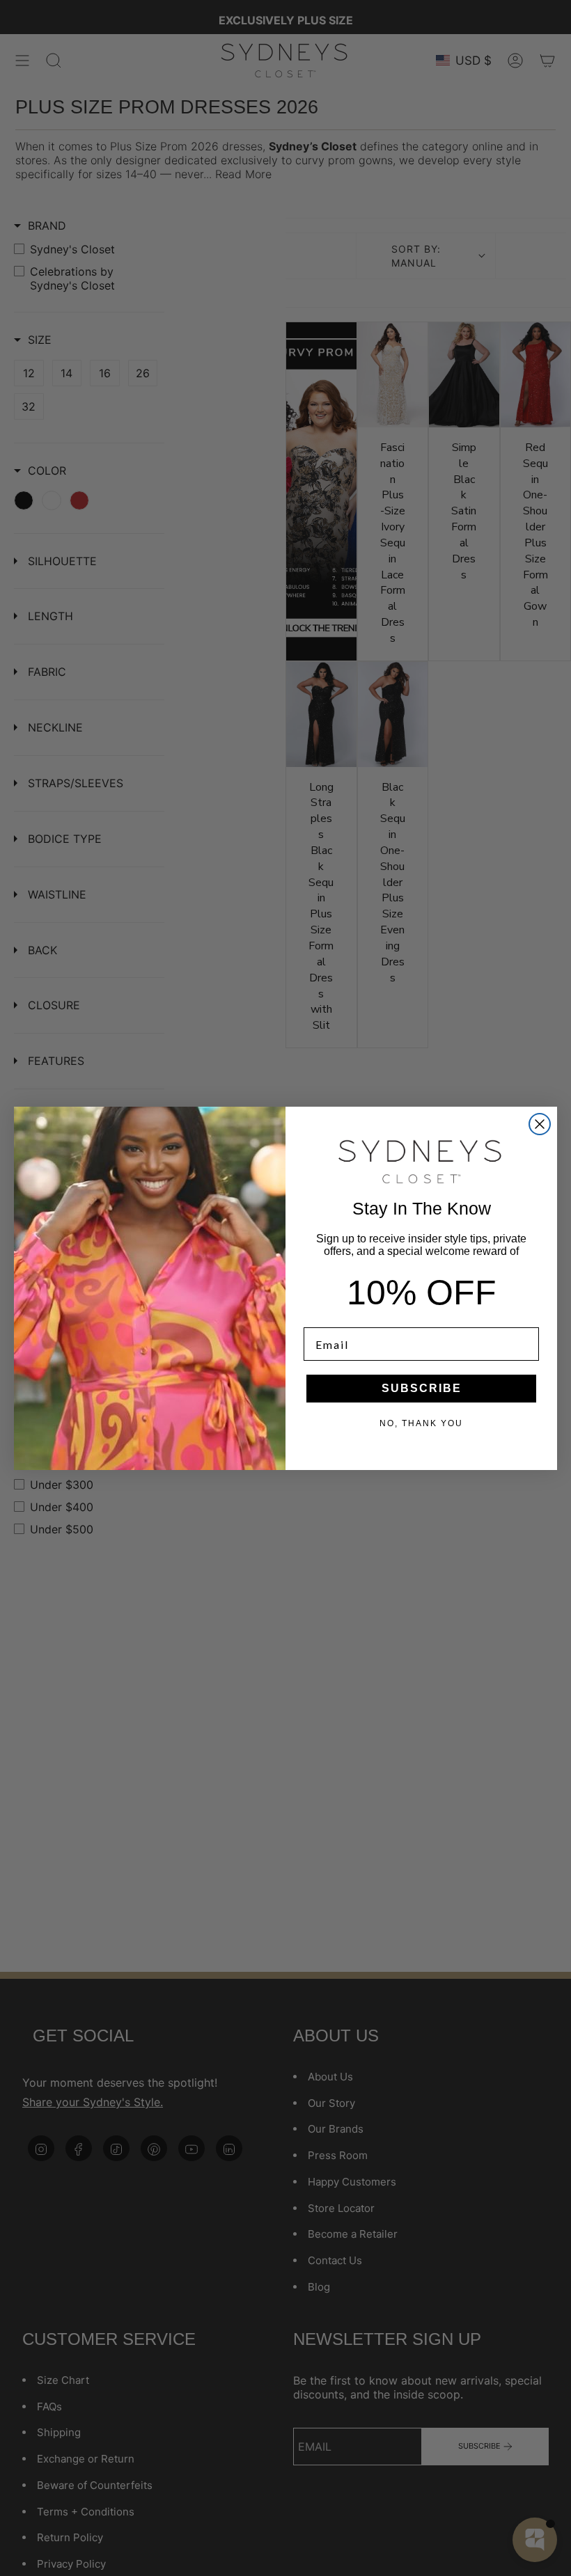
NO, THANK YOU (421, 1423)
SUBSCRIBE (422, 1388)
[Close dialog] (540, 1124)
